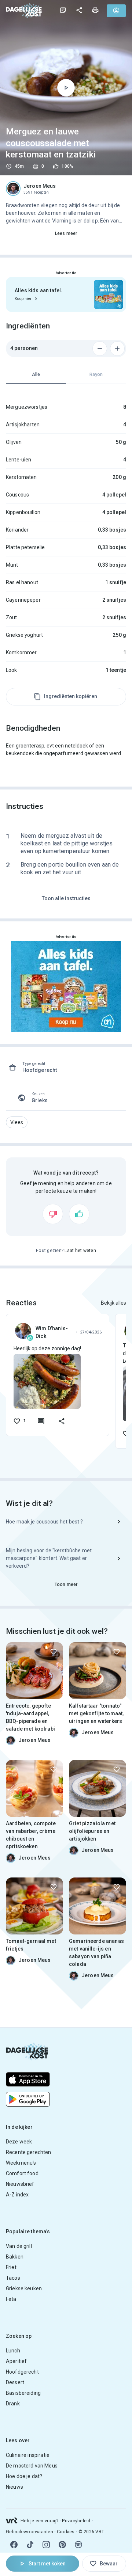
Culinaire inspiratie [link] (28, 2455)
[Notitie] (63, 10)
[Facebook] (14, 2545)
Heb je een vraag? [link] (39, 2521)
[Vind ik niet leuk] (53, 1214)
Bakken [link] (15, 2257)
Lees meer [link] (66, 233)
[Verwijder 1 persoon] (100, 349)
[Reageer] (41, 1421)
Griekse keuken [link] (24, 2288)
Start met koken (47, 2564)
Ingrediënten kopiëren (71, 696)
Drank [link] (13, 2404)
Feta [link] (11, 2299)
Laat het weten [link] (80, 1251)
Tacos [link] (13, 2278)
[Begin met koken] (66, 88)
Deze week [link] (19, 2142)
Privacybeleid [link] (76, 2521)
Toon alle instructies (66, 898)
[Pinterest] (62, 2545)
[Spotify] (78, 2545)
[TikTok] (30, 2545)
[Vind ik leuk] (79, 1214)
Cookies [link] (66, 2532)
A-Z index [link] (17, 2195)
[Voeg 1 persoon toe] (117, 349)
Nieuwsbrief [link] (20, 2184)
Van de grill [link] (19, 2246)
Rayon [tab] (96, 374)
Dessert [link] (15, 2382)
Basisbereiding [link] (23, 2393)
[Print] (95, 10)
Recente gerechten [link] (29, 2152)
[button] (17, 1122)
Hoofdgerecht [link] (22, 2372)
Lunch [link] (13, 2351)
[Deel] (79, 10)
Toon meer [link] (66, 1584)
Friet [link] (11, 2267)
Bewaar (109, 2564)
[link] (24, 10)
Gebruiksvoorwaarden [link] (30, 2532)
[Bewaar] (54, 1652)
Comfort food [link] (22, 2173)
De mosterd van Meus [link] (32, 2466)
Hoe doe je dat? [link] (24, 2476)
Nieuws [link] (14, 2487)
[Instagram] (46, 2545)
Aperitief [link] (16, 2361)
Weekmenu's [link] (21, 2163)
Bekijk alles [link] (113, 1303)
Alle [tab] (36, 374)
